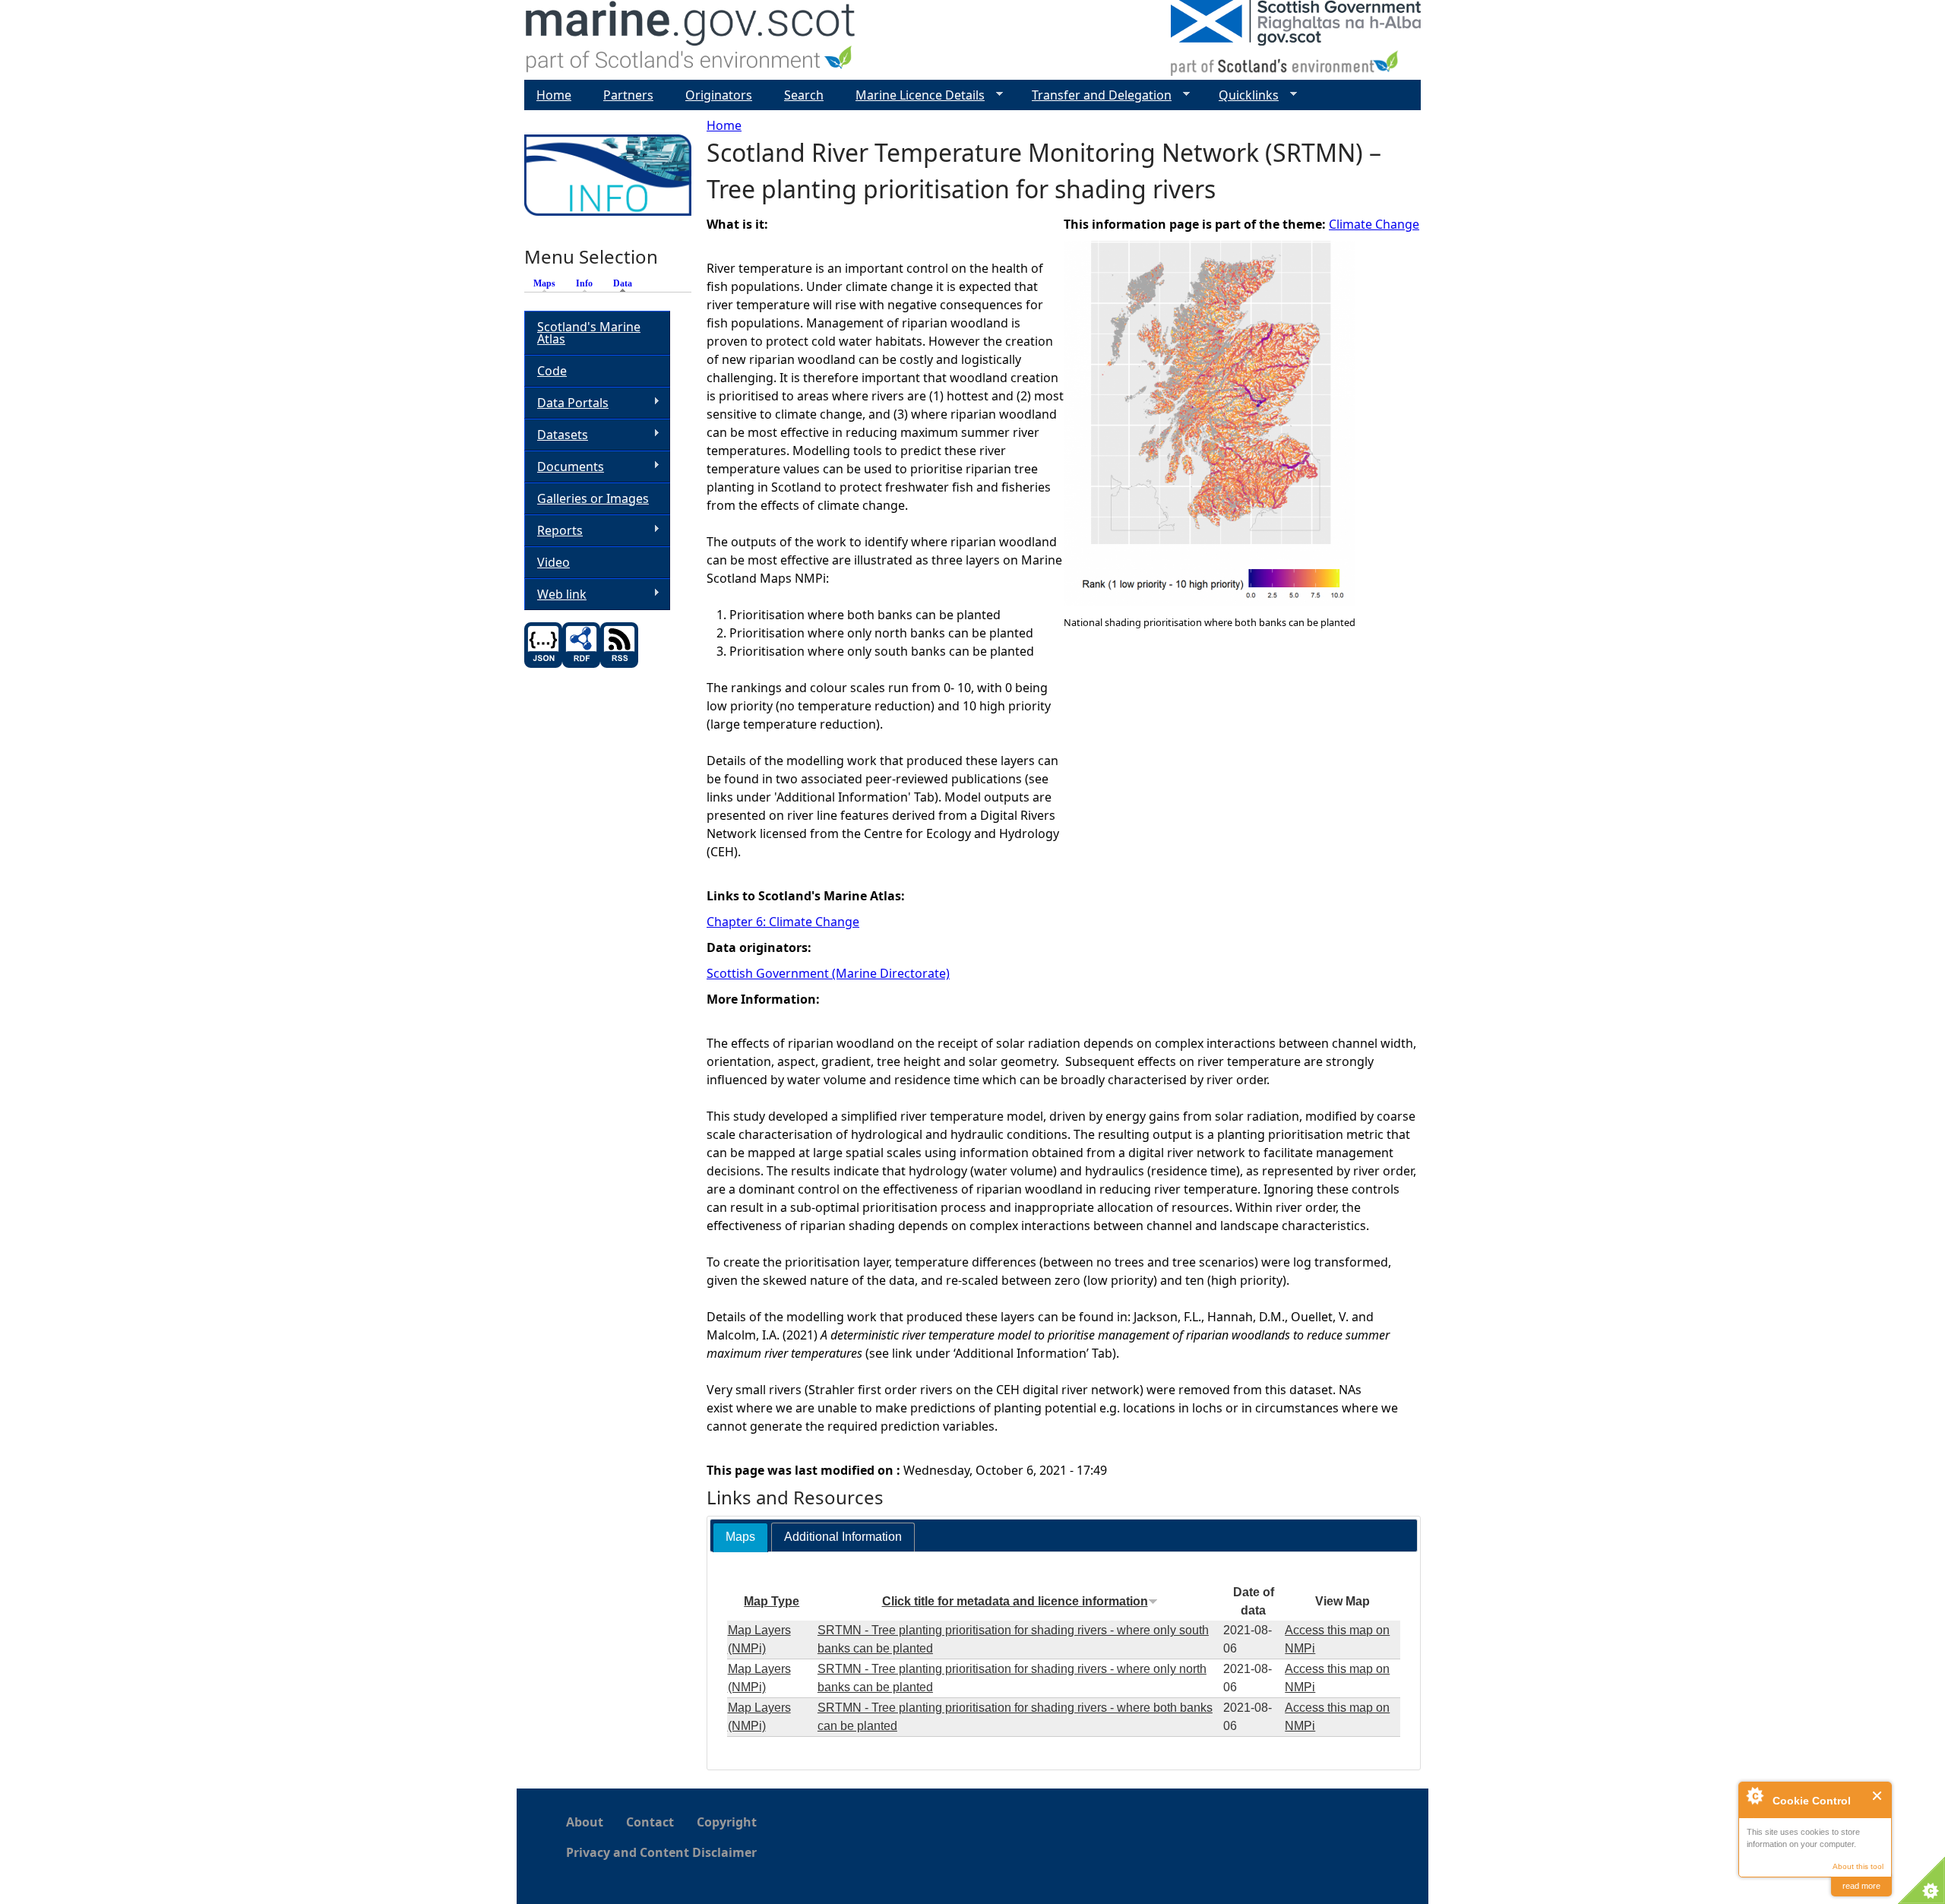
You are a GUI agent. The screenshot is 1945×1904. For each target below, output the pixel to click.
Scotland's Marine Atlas (589, 333)
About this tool (1858, 1866)
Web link (555, 595)
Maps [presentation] (740, 1537)
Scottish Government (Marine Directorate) (828, 973)
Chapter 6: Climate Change (783, 922)
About (585, 1822)
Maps (544, 283)
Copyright (727, 1822)
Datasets (556, 435)
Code (552, 371)
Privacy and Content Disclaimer (661, 1852)
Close (1878, 1796)
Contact (650, 1822)
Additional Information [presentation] (843, 1537)
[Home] (691, 40)
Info (584, 283)
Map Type (772, 1601)
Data (626, 283)
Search (804, 95)
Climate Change (1374, 224)
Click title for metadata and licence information (1015, 1601)
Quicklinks (1243, 95)
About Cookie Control (1754, 1795)
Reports (553, 531)
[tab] (740, 1537)
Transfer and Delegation (1096, 95)
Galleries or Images (593, 498)
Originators (719, 95)
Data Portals (566, 403)
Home (724, 125)
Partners (628, 95)
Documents (564, 467)
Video (553, 562)
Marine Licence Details (914, 95)
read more (1861, 1886)
